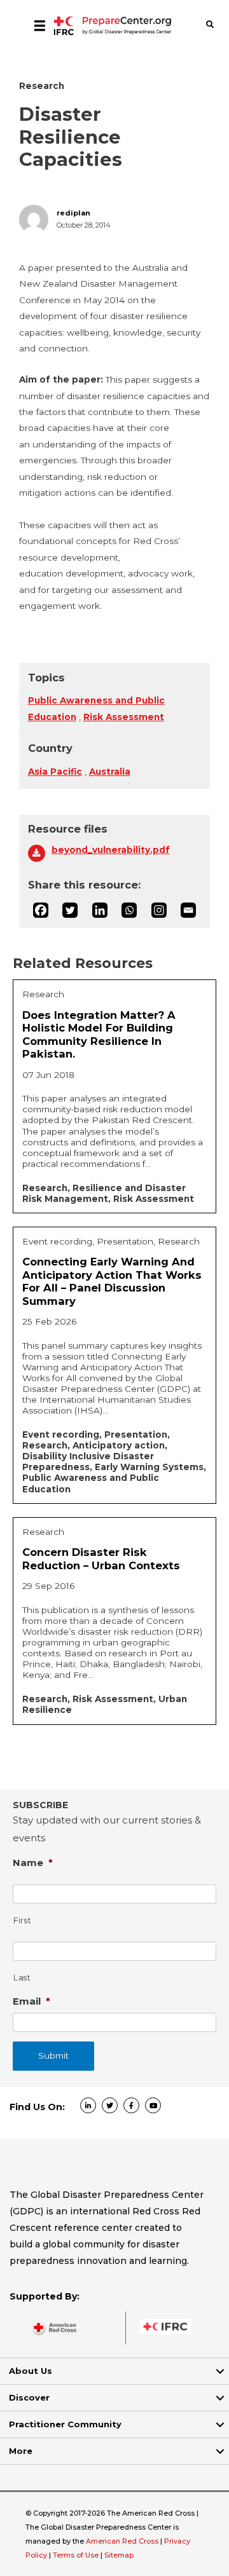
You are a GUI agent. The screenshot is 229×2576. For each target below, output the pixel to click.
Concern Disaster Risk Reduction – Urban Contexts (101, 1559)
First (22, 1920)
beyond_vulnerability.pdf (111, 850)
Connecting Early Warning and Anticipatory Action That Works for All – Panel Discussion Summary (112, 1281)
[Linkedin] (100, 910)
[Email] (188, 910)
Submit (53, 2055)
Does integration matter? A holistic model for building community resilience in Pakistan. (99, 1035)
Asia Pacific (55, 772)
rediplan (73, 213)
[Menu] (40, 25)
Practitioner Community (65, 2424)
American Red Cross (123, 2541)
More (21, 2451)
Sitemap (119, 2555)
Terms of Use (76, 2555)
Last (22, 1978)
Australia (110, 772)
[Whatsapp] (129, 910)
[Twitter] (70, 910)
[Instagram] (159, 910)
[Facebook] (41, 910)
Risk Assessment (124, 717)
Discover (29, 2397)
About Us (31, 2371)
